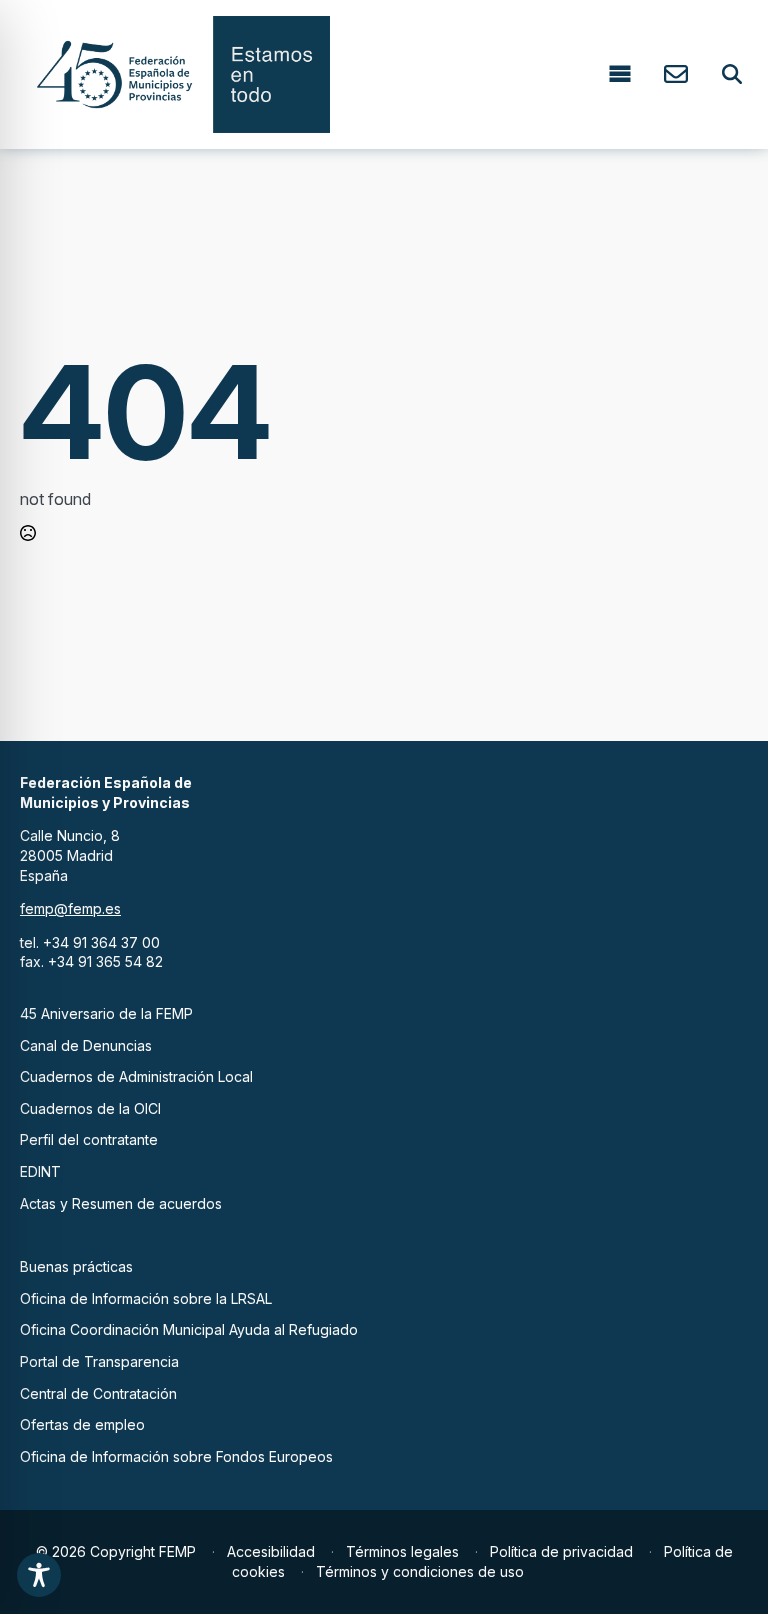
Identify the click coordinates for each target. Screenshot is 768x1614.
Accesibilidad (271, 1551)
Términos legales (402, 1551)
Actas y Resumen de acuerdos (121, 1203)
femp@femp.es (70, 908)
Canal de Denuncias (86, 1045)
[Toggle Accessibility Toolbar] (39, 1575)
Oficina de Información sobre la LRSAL (146, 1298)
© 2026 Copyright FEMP (116, 1551)
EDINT (40, 1171)
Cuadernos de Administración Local (136, 1076)
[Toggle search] (732, 74)
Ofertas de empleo (82, 1424)
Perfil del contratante (89, 1139)
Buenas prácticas (76, 1266)
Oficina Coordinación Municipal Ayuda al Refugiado (189, 1329)
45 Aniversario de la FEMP (106, 1013)
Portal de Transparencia (99, 1361)
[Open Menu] (620, 74)
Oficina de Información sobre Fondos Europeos (176, 1456)
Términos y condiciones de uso (420, 1571)
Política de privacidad (561, 1551)
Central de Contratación (98, 1393)
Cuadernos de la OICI (90, 1108)
